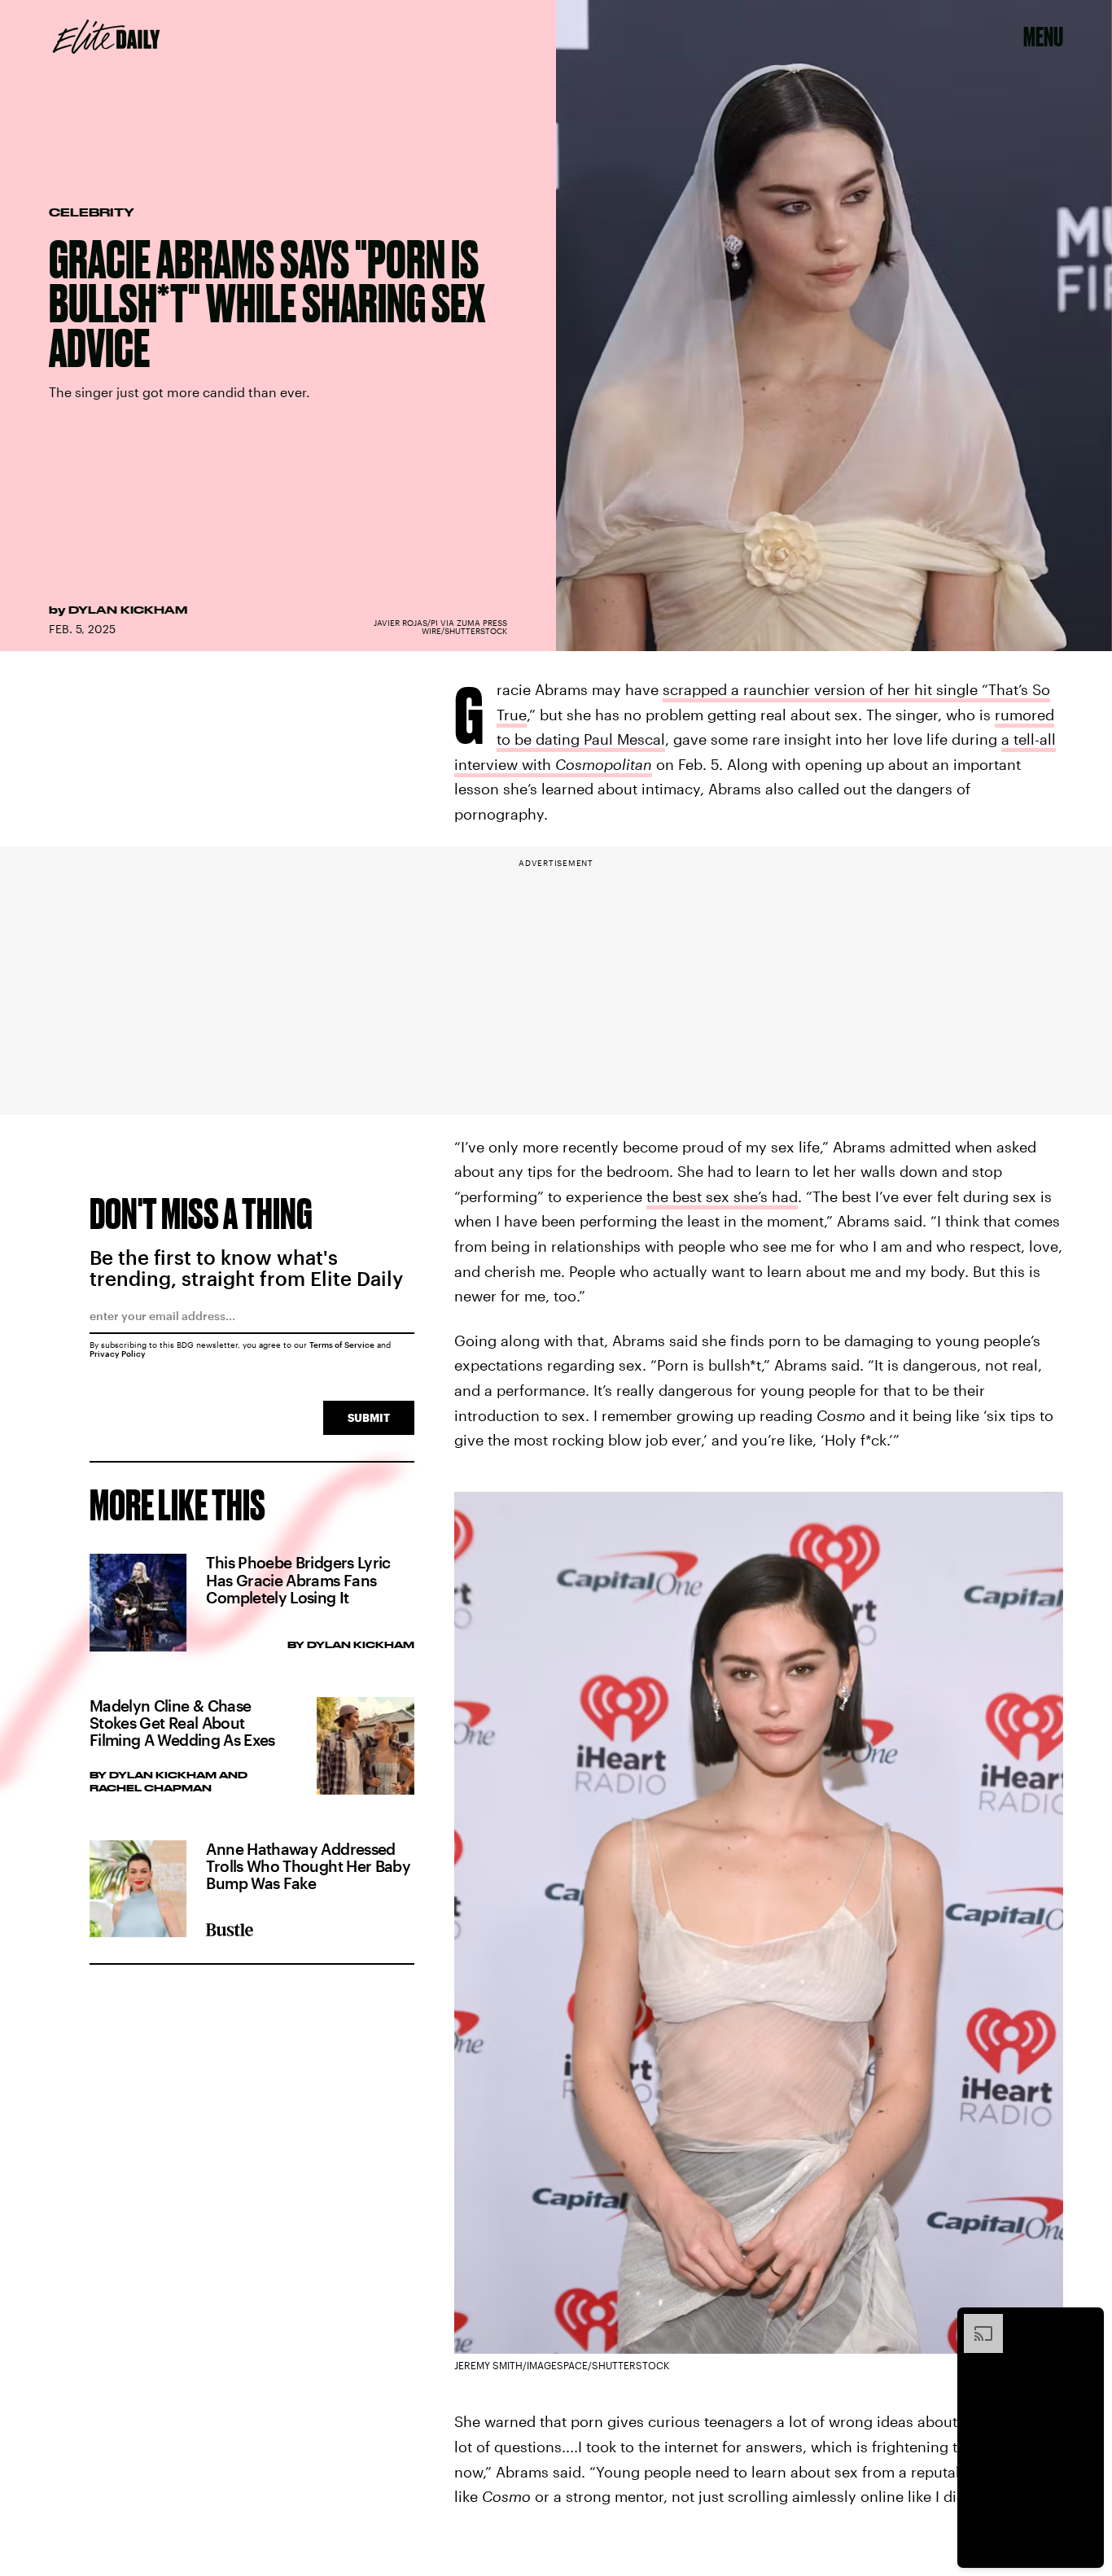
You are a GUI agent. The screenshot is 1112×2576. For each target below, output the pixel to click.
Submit (369, 1417)
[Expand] (975, 2322)
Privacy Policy (118, 1354)
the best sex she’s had (722, 1196)
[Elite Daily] (106, 37)
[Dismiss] (1086, 2322)
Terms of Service (342, 1345)
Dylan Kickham (128, 610)
